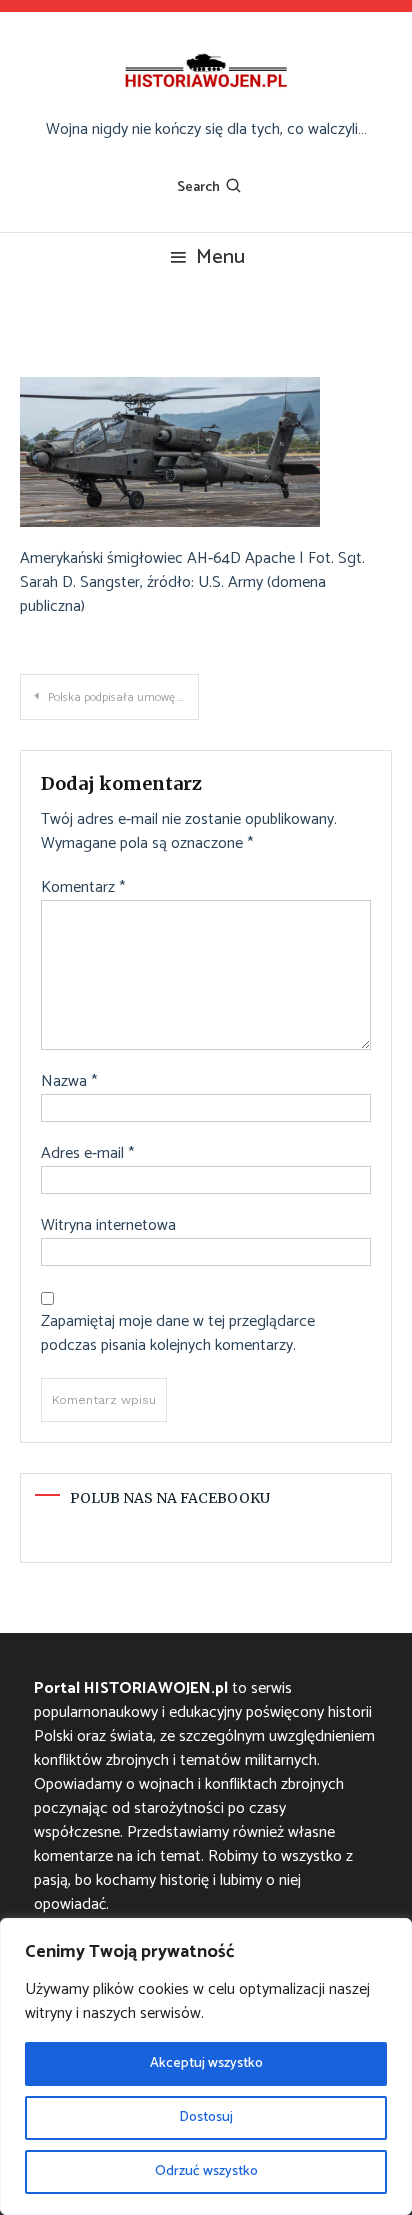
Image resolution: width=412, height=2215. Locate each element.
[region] (206, 2066)
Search (198, 187)
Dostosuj (206, 2117)
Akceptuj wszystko (206, 2063)
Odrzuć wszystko (206, 2171)
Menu (220, 257)
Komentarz (83, 888)
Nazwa (69, 1082)
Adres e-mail (87, 1154)
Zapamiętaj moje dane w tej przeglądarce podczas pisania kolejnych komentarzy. (178, 1334)
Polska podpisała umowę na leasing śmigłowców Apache (123, 697)
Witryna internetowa (108, 1226)
